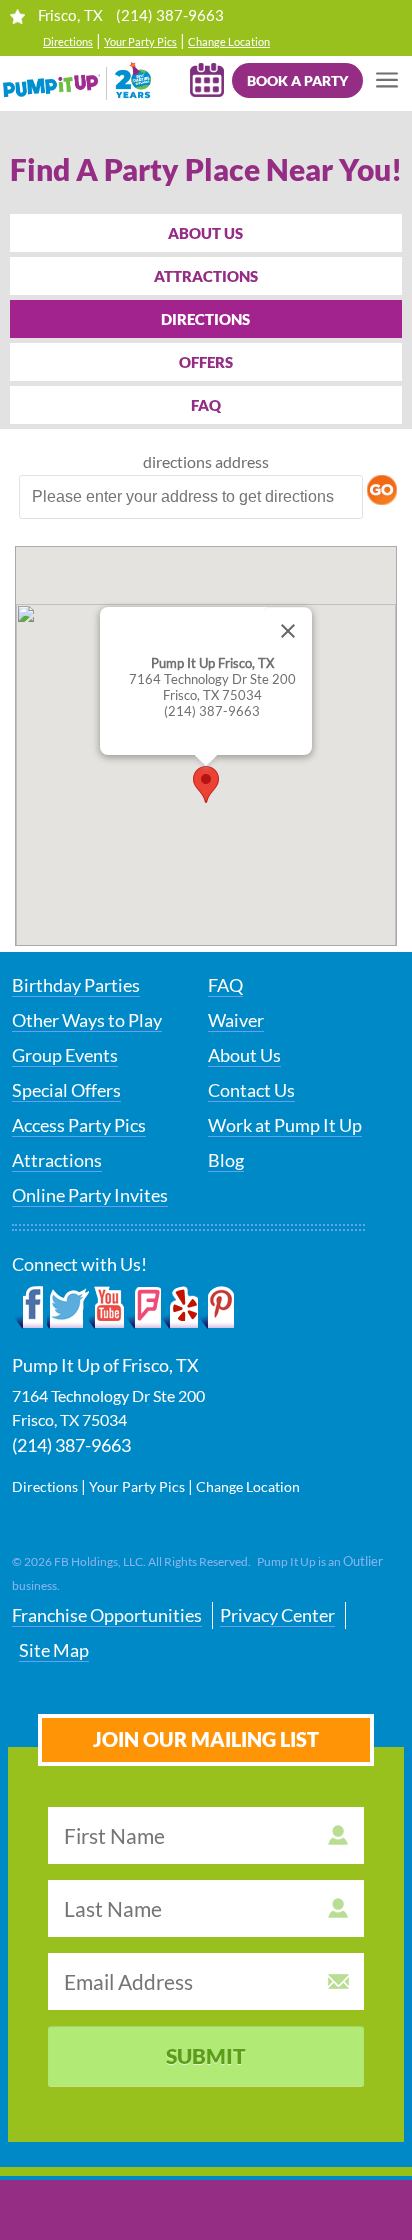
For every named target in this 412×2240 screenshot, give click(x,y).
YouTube (107, 1308)
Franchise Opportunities (107, 1615)
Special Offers (66, 1090)
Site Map (54, 1650)
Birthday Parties (76, 985)
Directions (68, 41)
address (242, 461)
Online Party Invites (90, 1195)
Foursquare (143, 1308)
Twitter (68, 1308)
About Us (205, 233)
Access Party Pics (79, 1125)
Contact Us (251, 1090)
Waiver (236, 1020)
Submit (206, 2055)
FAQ (206, 405)
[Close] (288, 631)
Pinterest (216, 1308)
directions (177, 461)
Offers (206, 362)
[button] (206, 784)
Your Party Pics (140, 41)
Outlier (363, 1561)
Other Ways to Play (87, 1020)
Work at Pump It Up (285, 1125)
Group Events (65, 1055)
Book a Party (297, 80)
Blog (226, 1160)
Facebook (29, 1308)
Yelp (179, 1308)
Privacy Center (277, 1615)
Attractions (206, 276)
